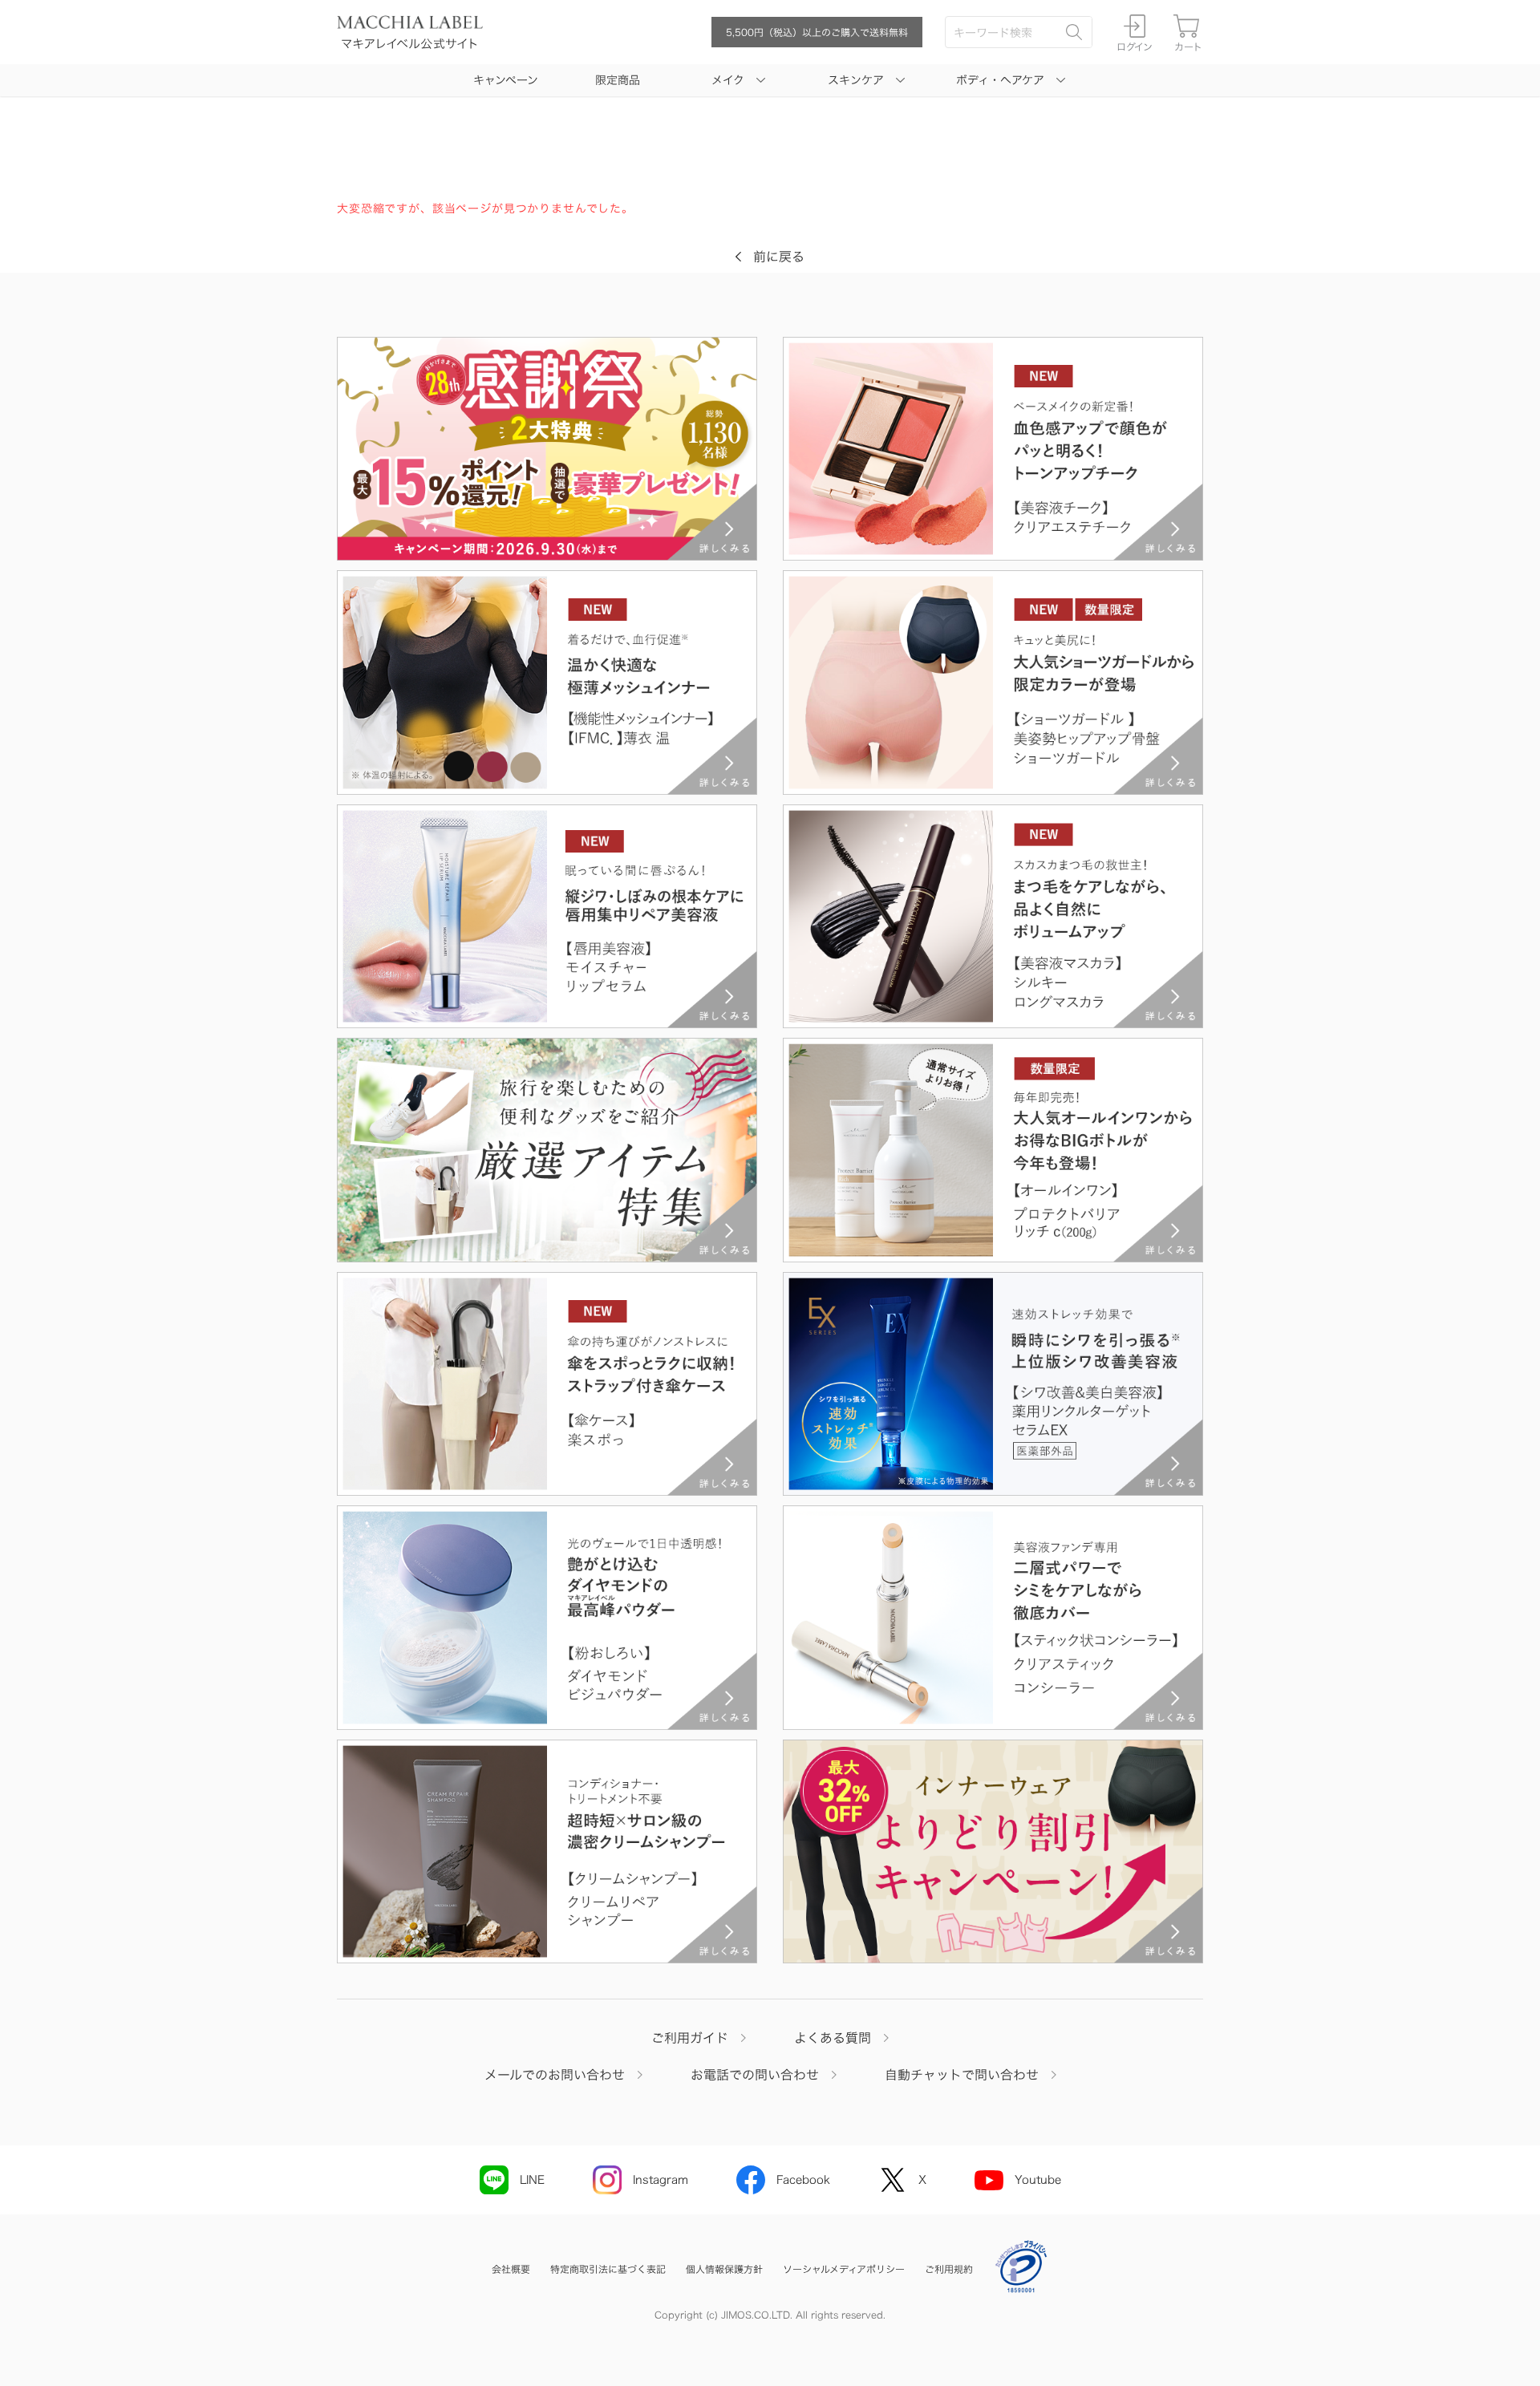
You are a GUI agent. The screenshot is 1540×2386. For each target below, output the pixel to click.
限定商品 (618, 80)
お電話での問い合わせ (755, 2075)
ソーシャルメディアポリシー (844, 2269)
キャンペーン (506, 80)
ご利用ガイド (690, 2038)
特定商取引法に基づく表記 (608, 2269)
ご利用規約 (949, 2269)
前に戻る (779, 257)
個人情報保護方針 (724, 2269)
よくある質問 (833, 2038)
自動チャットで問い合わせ (962, 2075)
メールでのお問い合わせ (555, 2075)
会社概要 (511, 2269)
